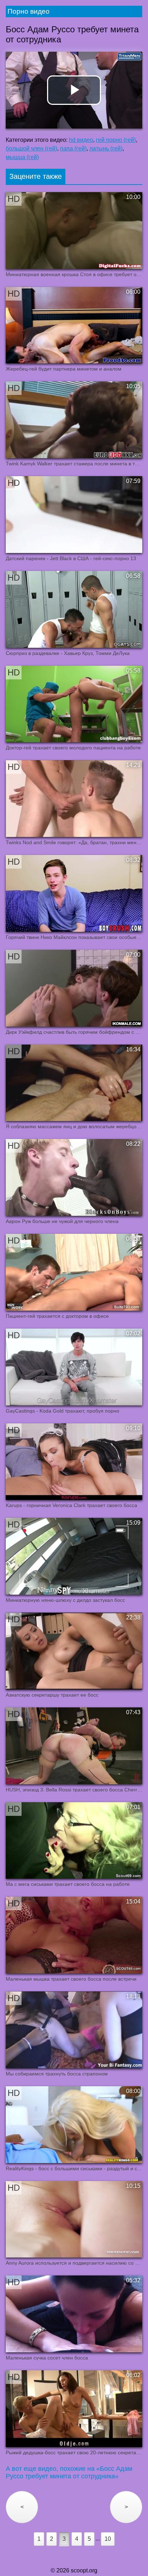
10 (108, 2539)
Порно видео (29, 11)
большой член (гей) (31, 148)
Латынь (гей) (106, 148)
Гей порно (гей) (116, 140)
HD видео (81, 140)
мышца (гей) (22, 157)
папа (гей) (73, 148)
